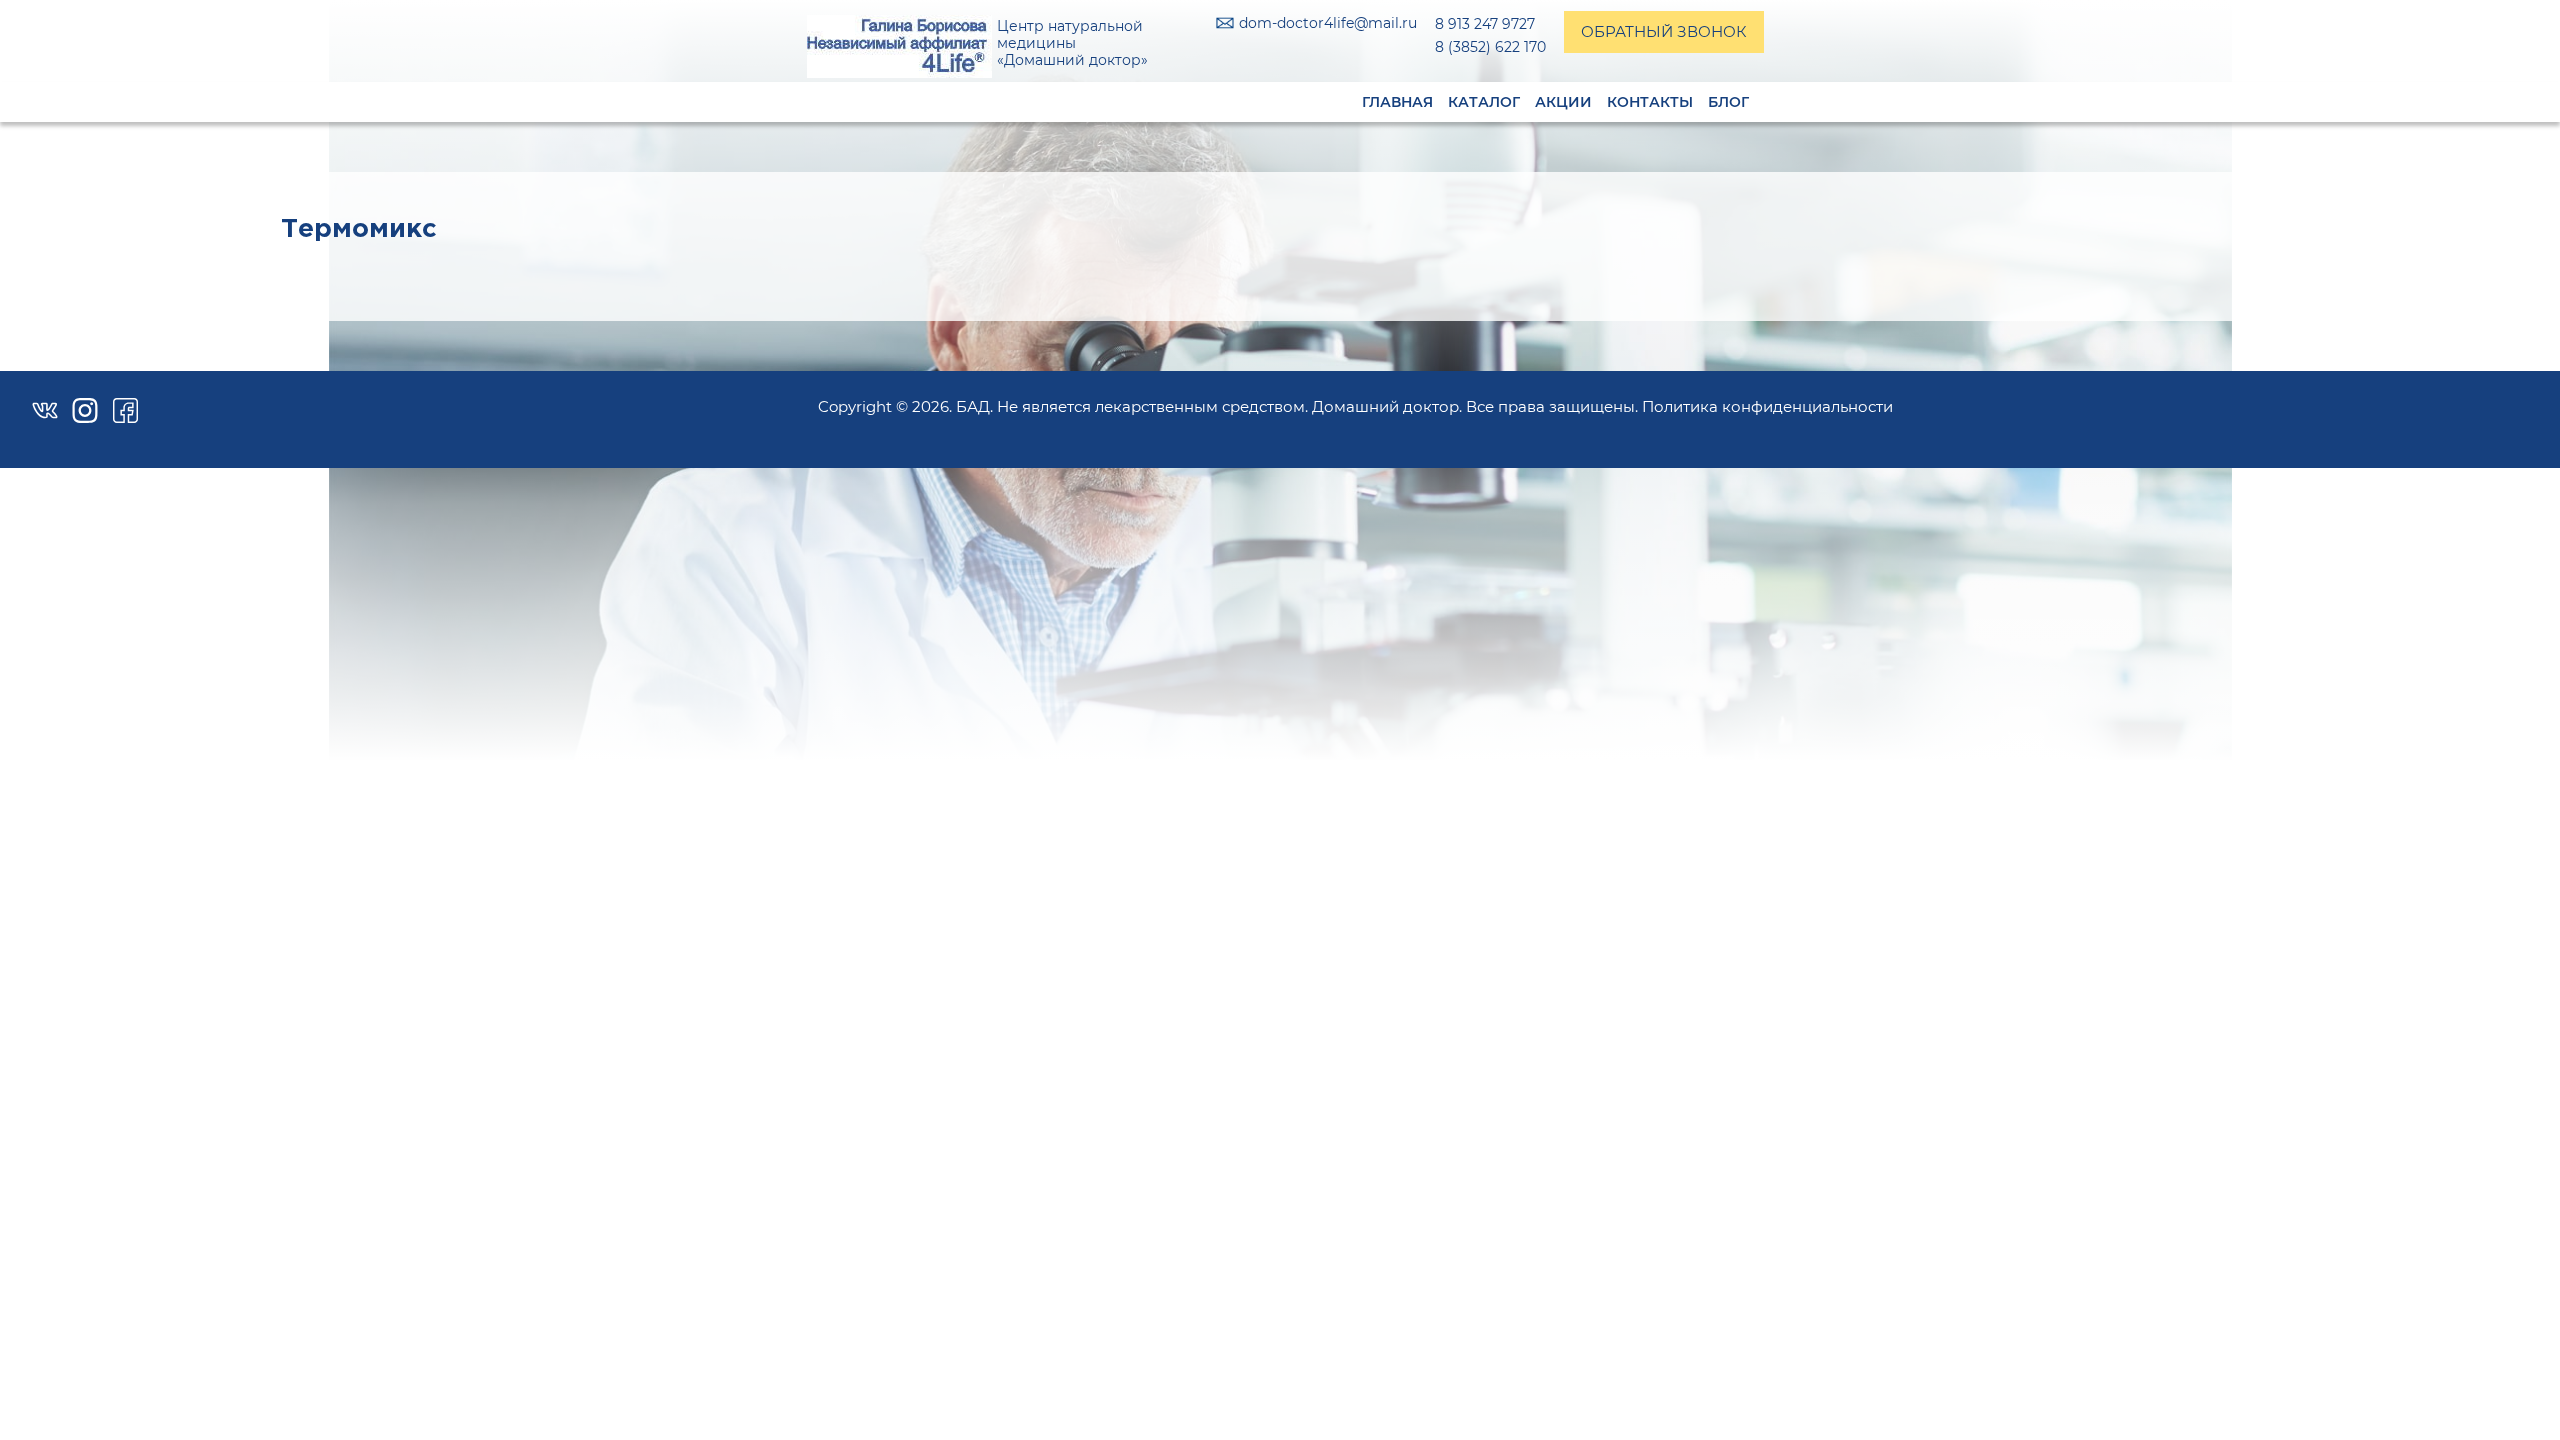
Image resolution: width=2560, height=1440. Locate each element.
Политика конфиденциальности (1767, 406)
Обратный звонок (1664, 31)
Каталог (1484, 102)
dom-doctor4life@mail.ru (1328, 23)
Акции (1563, 102)
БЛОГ (1728, 102)
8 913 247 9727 (1485, 24)
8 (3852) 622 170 (1490, 47)
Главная (1397, 102)
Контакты (1650, 102)
